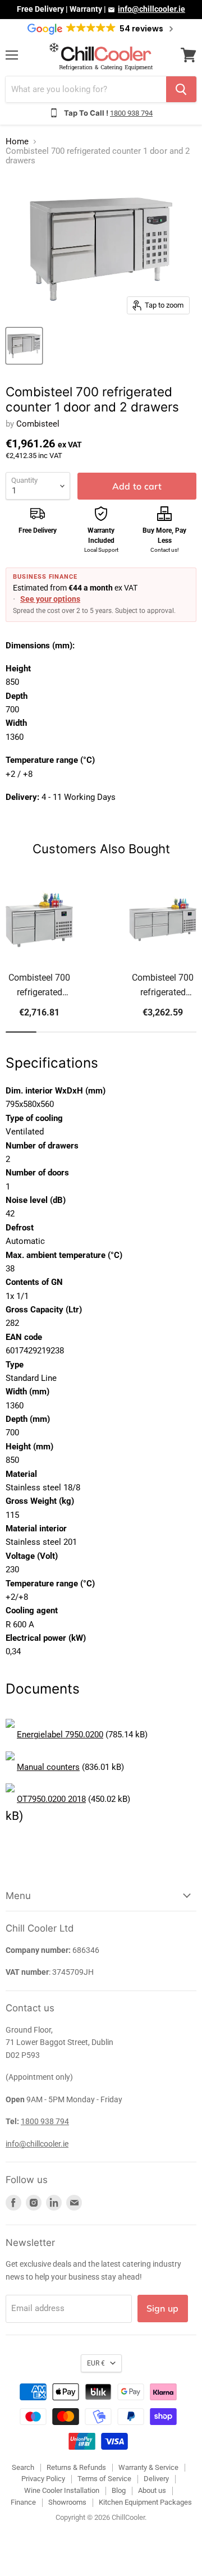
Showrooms (67, 2502)
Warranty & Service (148, 2467)
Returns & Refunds (76, 2467)
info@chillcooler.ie (151, 9)
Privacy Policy (43, 2479)
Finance (23, 2502)
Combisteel (38, 424)
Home (17, 142)
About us (152, 2490)
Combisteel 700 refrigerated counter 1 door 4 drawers (163, 986)
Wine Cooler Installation (62, 2490)
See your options (50, 599)
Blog (119, 2490)
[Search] (181, 89)
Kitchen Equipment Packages (145, 2502)
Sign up (163, 2308)
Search (23, 2467)
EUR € (96, 2363)
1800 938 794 (131, 113)
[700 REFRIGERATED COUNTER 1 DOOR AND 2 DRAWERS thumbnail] (24, 346)
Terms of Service (104, 2479)
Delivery (156, 2479)
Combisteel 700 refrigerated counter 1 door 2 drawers (40, 986)
